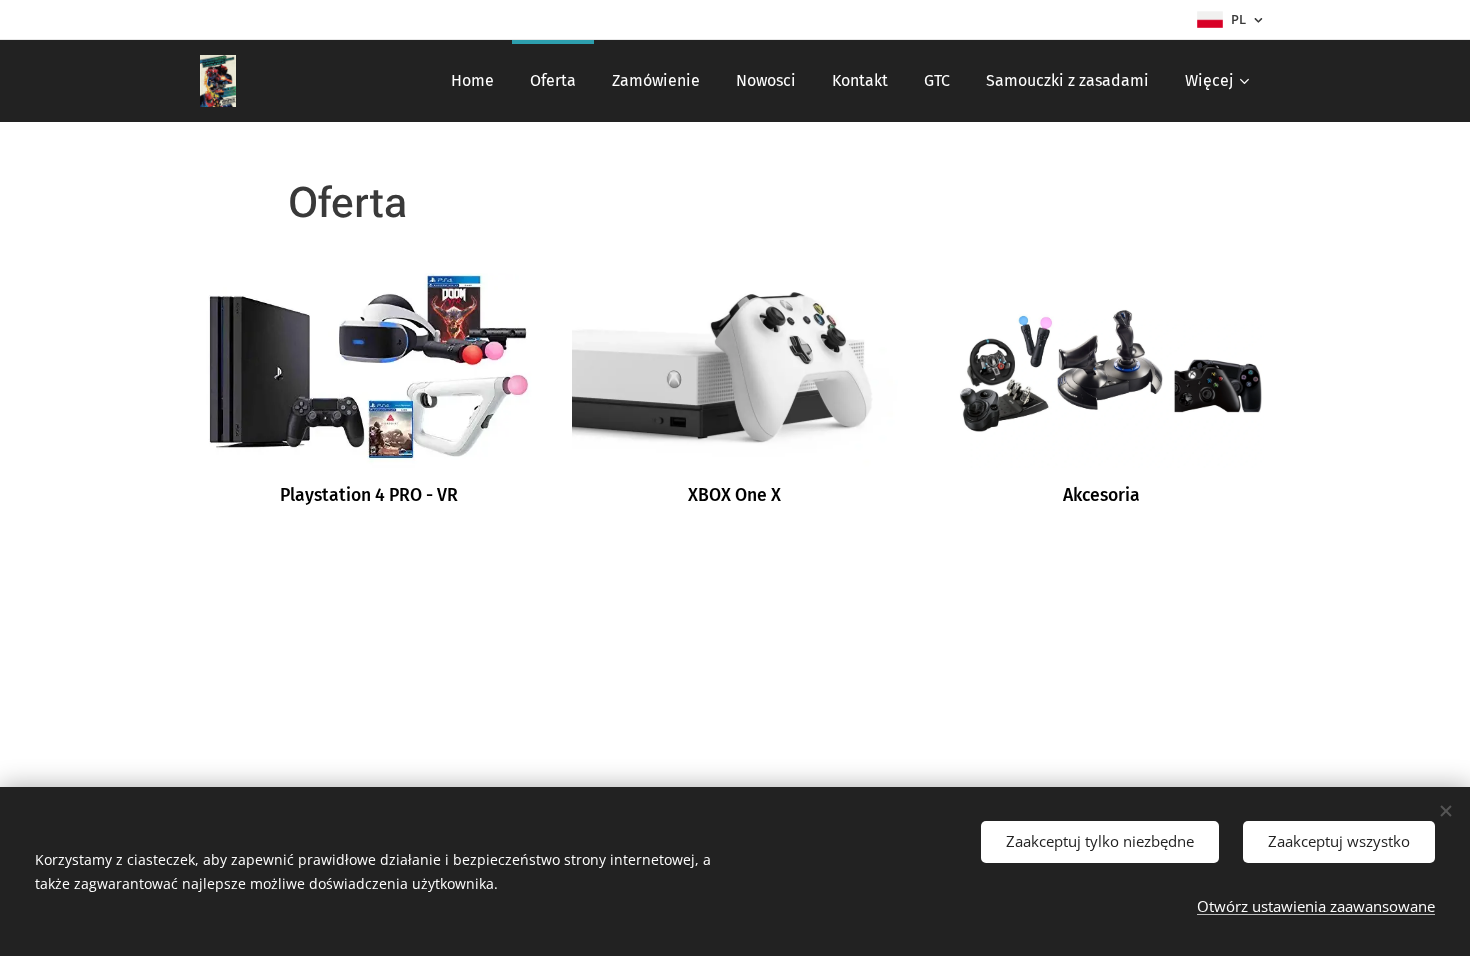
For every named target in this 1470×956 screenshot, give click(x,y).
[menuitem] (472, 81)
